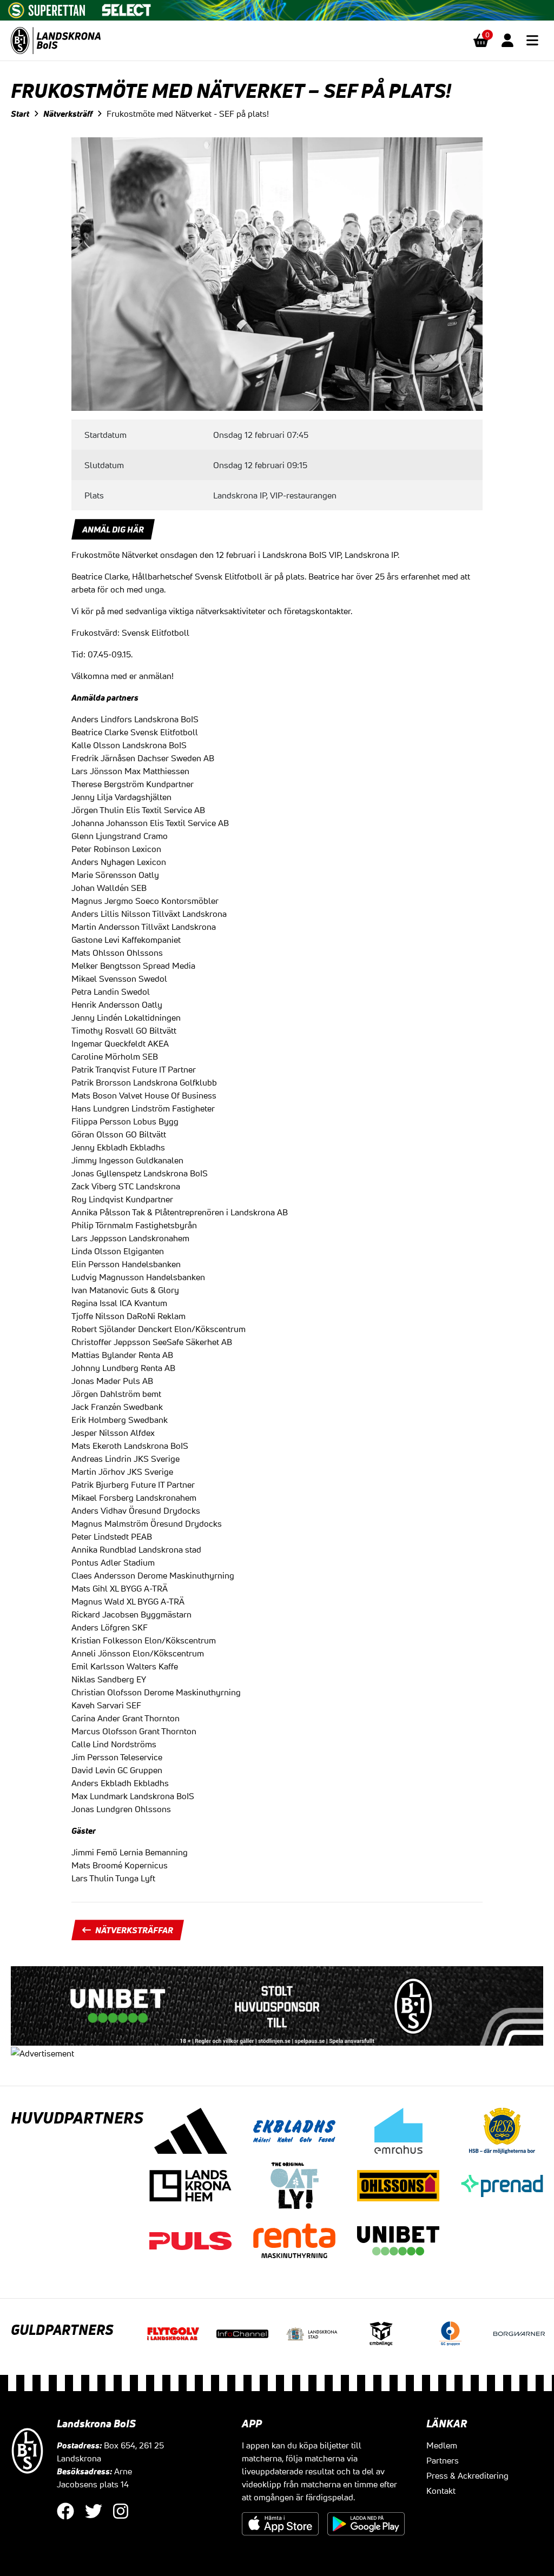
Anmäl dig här (113, 529)
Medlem (442, 2445)
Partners (443, 2460)
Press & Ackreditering (467, 2475)
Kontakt (441, 2491)
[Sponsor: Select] (127, 8)
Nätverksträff (68, 114)
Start (20, 114)
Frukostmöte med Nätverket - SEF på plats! (188, 114)
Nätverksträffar (134, 1930)
